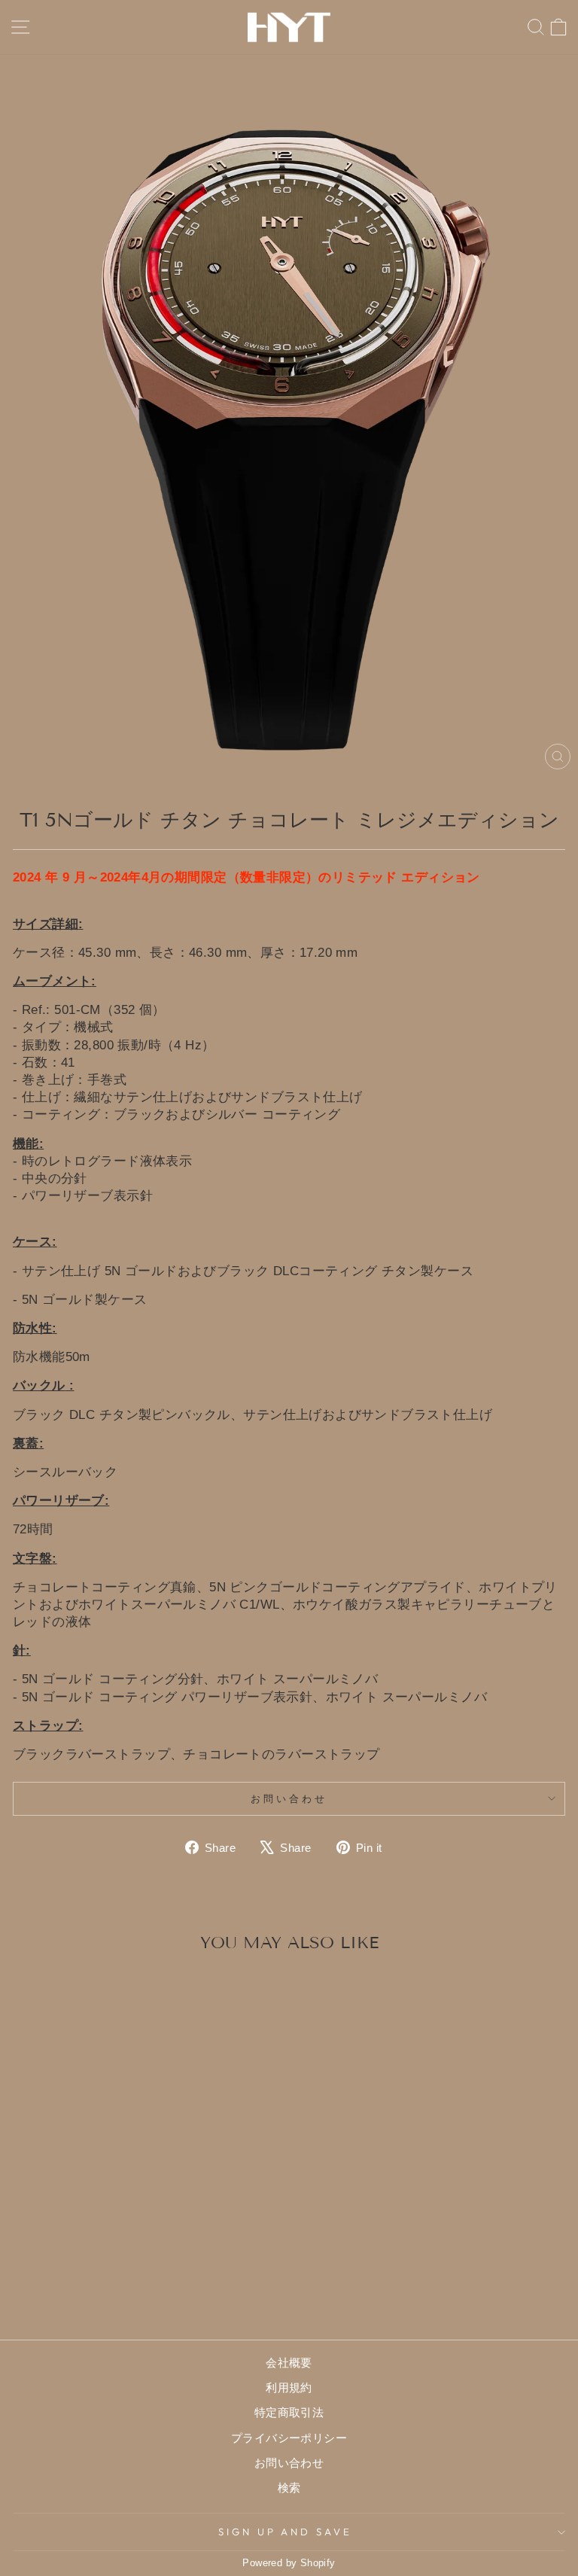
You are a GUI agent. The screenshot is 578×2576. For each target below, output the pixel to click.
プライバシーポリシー (289, 2438)
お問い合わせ (289, 1798)
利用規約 (289, 2387)
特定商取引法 (289, 2412)
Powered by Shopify (289, 2563)
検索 (289, 2488)
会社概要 (289, 2363)
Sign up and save (286, 2532)
